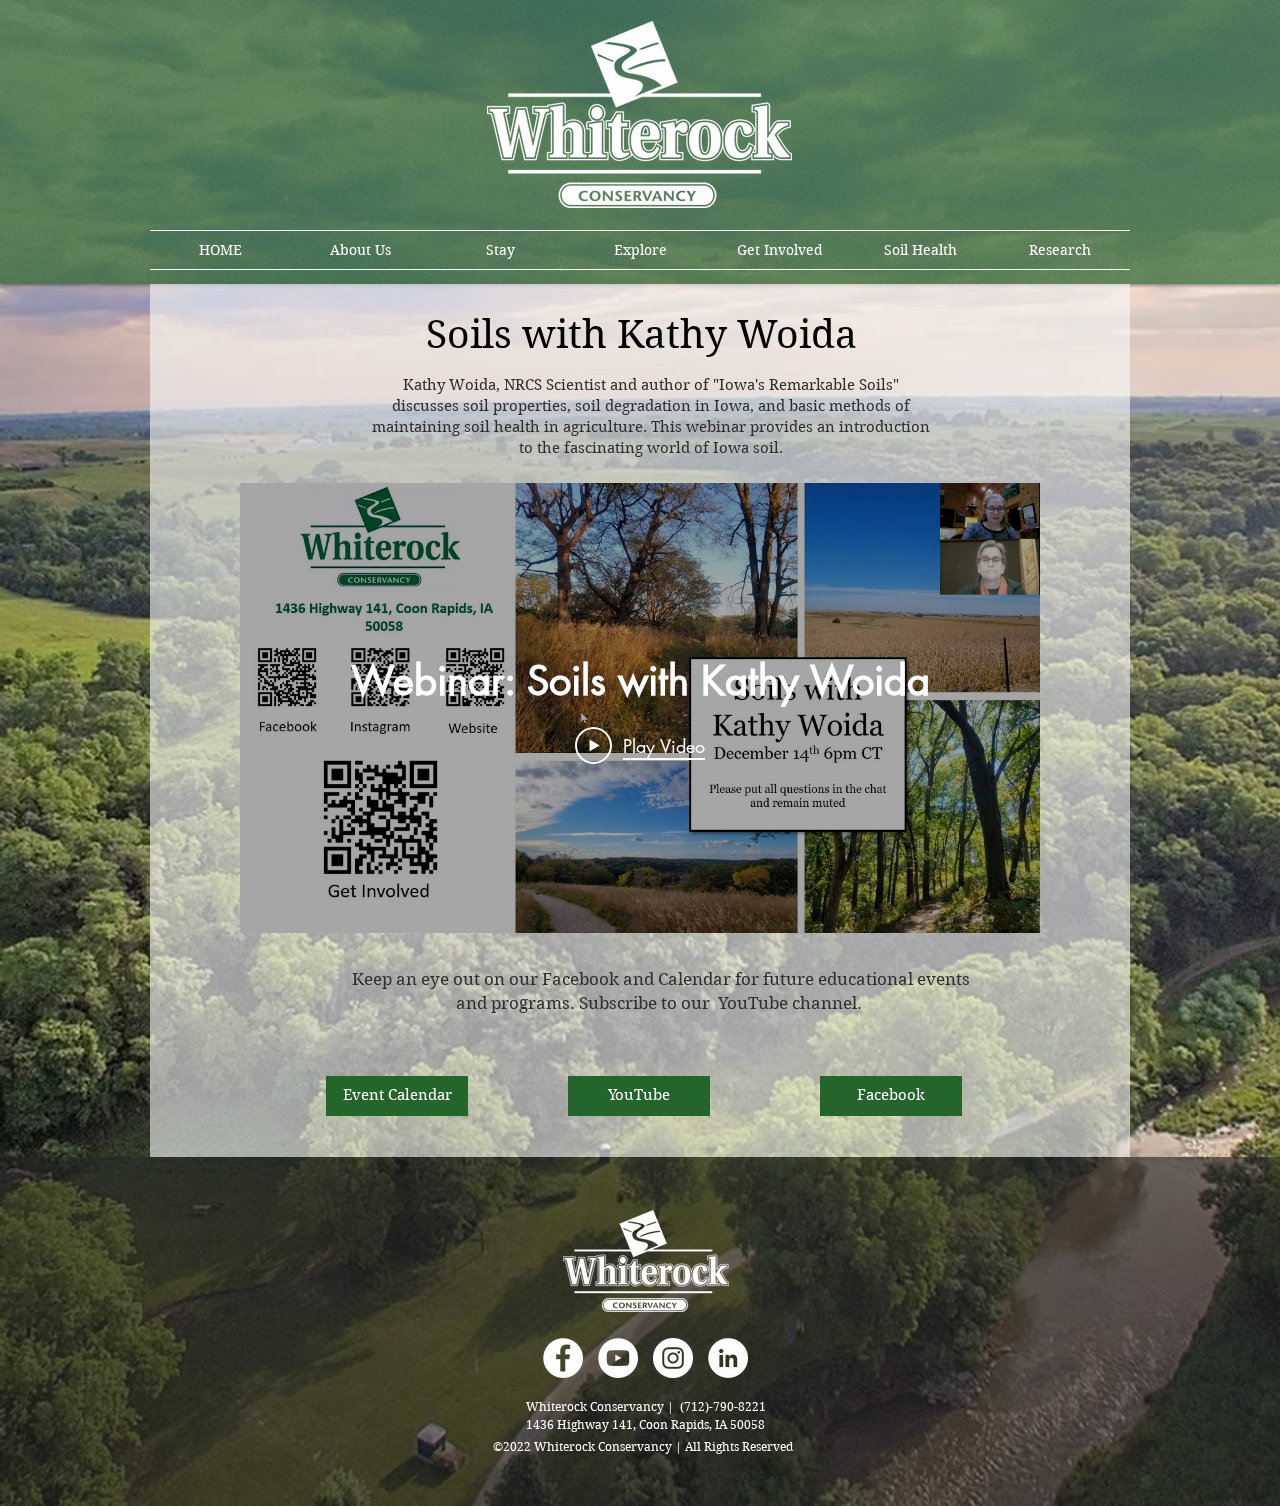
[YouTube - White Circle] (618, 1358)
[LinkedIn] (728, 1358)
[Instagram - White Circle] (673, 1358)
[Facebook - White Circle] (563, 1358)
